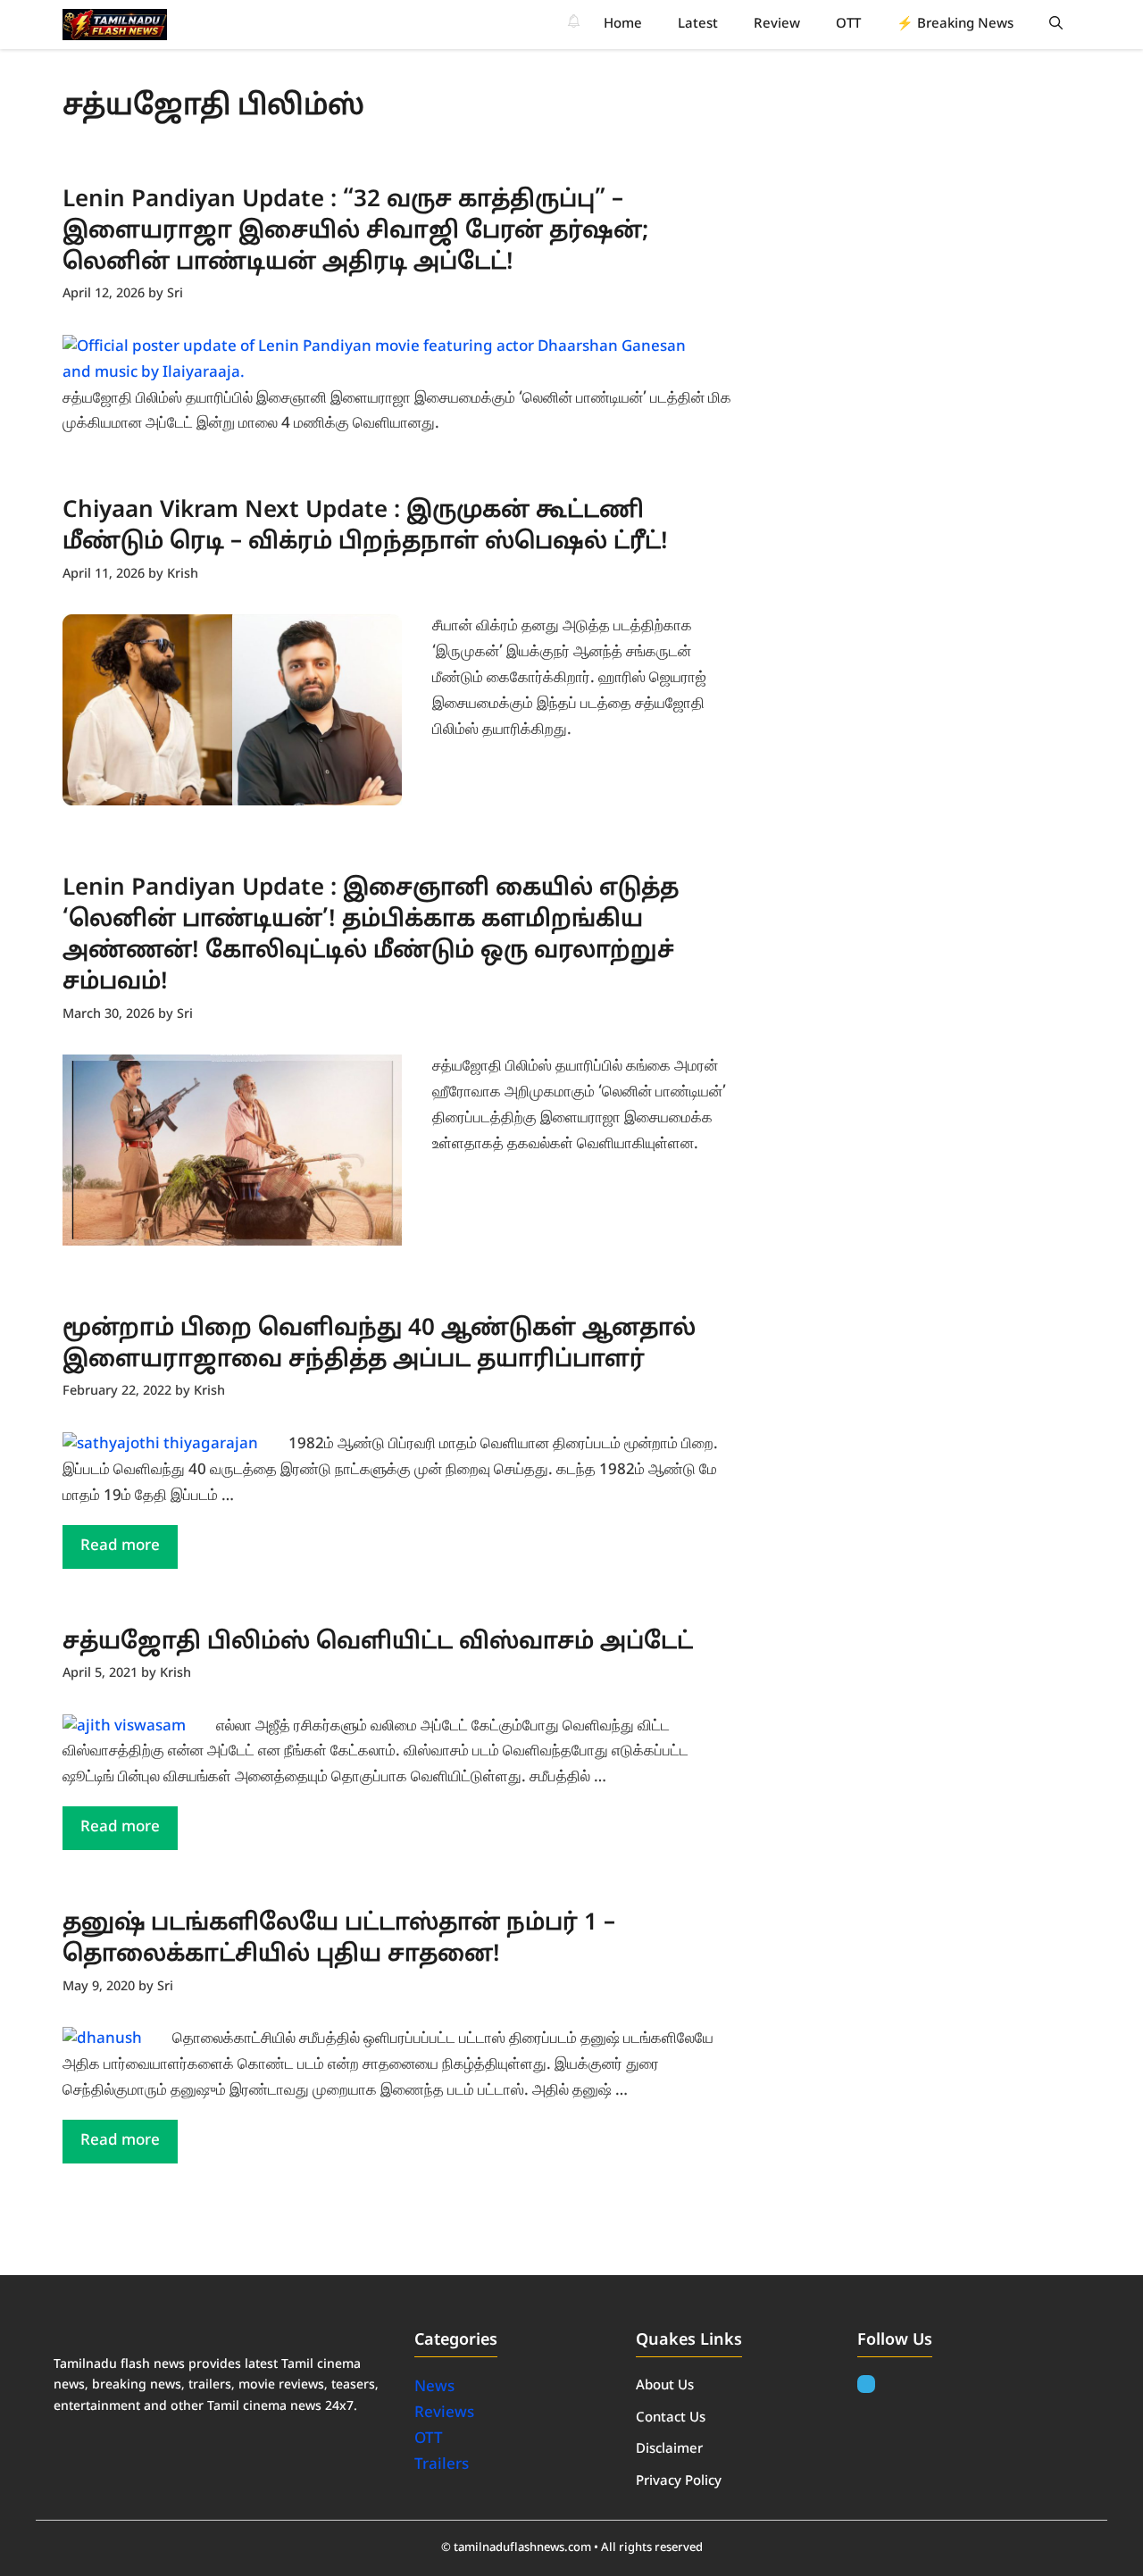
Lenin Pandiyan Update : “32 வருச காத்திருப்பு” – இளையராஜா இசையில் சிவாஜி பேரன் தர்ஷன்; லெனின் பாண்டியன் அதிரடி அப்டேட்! (355, 232)
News (436, 2387)
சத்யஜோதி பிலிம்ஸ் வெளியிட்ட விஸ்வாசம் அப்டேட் (378, 1642)
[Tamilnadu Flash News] (115, 25)
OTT (848, 25)
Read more (120, 1546)
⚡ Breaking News (955, 25)
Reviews (444, 2413)
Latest (698, 25)
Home (623, 25)
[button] (1056, 25)
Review (777, 25)
